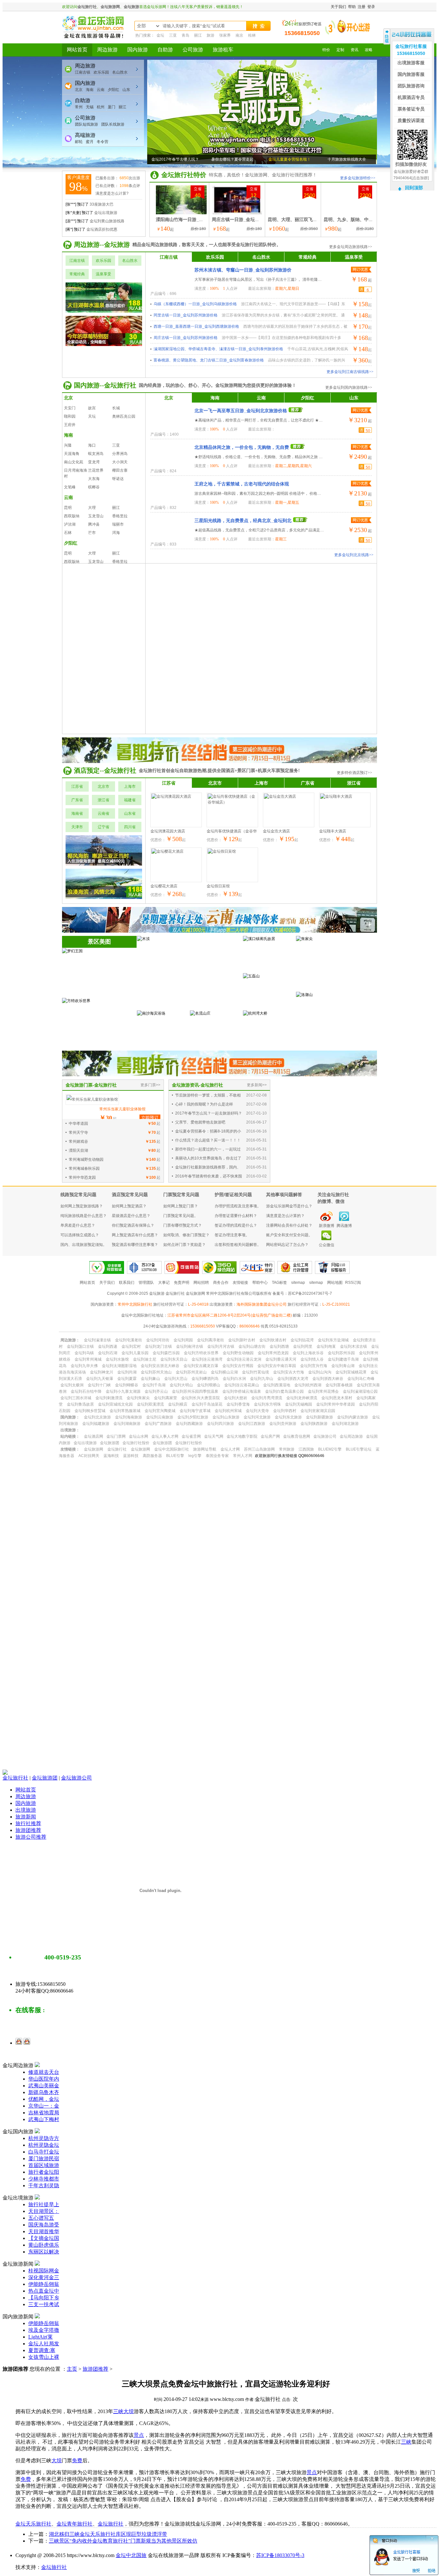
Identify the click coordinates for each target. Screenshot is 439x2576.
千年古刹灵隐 (44, 2185)
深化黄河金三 (44, 2277)
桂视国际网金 (44, 2271)
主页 (72, 2369)
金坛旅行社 (15, 1778)
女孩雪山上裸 (44, 2357)
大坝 (129, 2411)
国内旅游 (26, 1803)
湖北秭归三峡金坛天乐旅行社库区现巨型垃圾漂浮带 (108, 2534)
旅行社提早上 (44, 2204)
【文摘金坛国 (44, 2238)
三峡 (118, 2411)
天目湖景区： (44, 2211)
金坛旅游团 (45, 1778)
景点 (139, 2435)
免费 (77, 2461)
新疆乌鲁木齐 (44, 2092)
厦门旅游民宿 (44, 2159)
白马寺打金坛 (44, 2152)
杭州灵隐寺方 (44, 2138)
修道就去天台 (44, 2072)
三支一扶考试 (44, 2304)
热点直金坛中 (44, 2291)
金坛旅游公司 (76, 1778)
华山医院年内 (44, 2079)
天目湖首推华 (44, 2231)
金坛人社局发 (44, 2344)
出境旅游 (26, 1810)
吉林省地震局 (44, 2113)
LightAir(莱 (40, 2337)
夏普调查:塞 (42, 2350)
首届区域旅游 (44, 2165)
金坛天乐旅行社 (33, 2524)
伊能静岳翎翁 (44, 2284)
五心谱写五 (41, 2218)
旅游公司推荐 (31, 1837)
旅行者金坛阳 (44, 2172)
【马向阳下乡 (44, 2298)
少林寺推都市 (44, 2179)
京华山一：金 (44, 2106)
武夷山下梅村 (44, 2119)
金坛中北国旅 (131, 2555)
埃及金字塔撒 (44, 2330)
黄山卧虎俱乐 (44, 2245)
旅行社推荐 (28, 1823)
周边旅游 (26, 1796)
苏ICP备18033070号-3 (280, 2555)
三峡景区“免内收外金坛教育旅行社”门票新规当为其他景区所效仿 (123, 2541)
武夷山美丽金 (44, 2086)
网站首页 (26, 1790)
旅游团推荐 (28, 1830)
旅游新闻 (26, 1817)
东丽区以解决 (44, 2252)
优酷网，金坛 (44, 2099)
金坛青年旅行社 (75, 2524)
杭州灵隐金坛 (44, 2145)
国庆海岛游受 (44, 2225)
